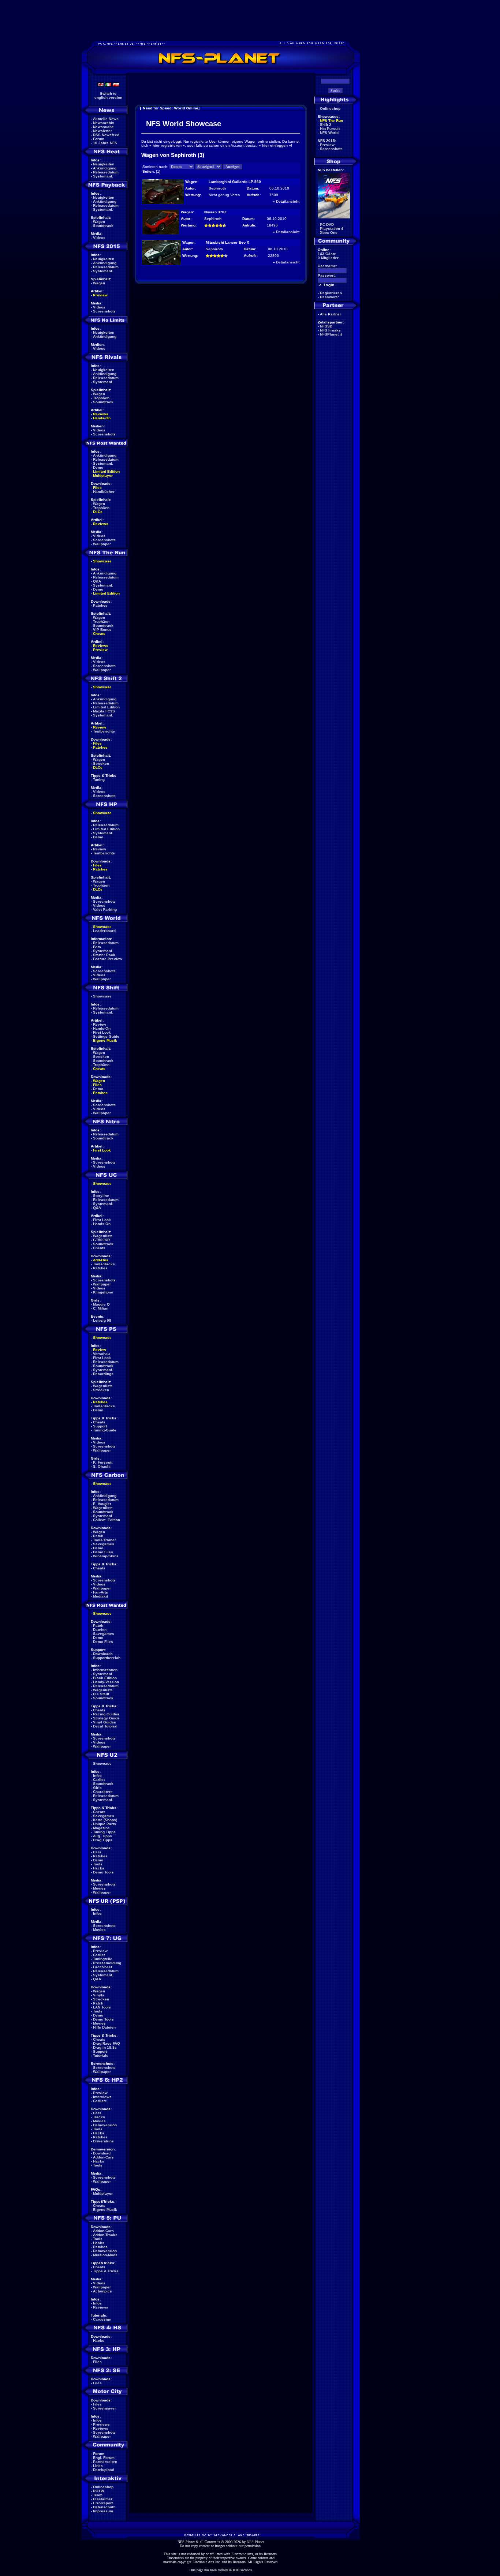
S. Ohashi (102, 1466)
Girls (97, 1788)
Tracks (99, 2117)
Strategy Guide (106, 1718)
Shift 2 (326, 125)
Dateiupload (104, 2470)
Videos (99, 238)
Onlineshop (103, 2487)
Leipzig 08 (102, 1320)
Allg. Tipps (102, 1836)
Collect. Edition (107, 1520)
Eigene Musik (105, 1040)
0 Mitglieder (328, 258)
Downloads (103, 1654)
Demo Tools (103, 1872)
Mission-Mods (105, 2255)
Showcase (102, 996)
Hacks (99, 1868)
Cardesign (102, 2319)
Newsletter (102, 131)
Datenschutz (104, 2507)
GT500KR (101, 1240)
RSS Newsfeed (106, 135)
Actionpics (102, 2291)
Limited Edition (106, 471)
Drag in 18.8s (105, 2047)
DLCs (98, 512)
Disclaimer (103, 2499)
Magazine (101, 1828)
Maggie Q (101, 1304)
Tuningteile (103, 1959)
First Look (102, 1032)
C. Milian (101, 1308)
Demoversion (105, 2125)
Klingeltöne (103, 1292)
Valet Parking (105, 909)
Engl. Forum (104, 2458)
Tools (98, 1864)
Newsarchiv (104, 123)
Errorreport (103, 2503)
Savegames (104, 1544)
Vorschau (101, 1354)
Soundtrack (103, 226)
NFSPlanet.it (331, 334)
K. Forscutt (103, 1462)
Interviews (102, 2097)
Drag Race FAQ (107, 2043)
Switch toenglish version (108, 96)
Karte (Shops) (105, 1820)
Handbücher (104, 492)
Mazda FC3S (104, 711)
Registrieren (331, 293)
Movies (99, 1888)
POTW (98, 2491)
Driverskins (103, 2141)
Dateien (100, 1630)
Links (98, 2466)
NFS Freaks (330, 330)
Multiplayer (103, 475)
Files (97, 488)
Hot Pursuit (330, 129)
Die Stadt (101, 1694)
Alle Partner (331, 314)
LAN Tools (102, 2007)
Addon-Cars (103, 2157)
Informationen (105, 1670)
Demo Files (103, 1552)
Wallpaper (102, 544)
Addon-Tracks (105, 2235)
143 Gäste (327, 254)
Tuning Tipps (104, 1832)
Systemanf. (103, 176)
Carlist (99, 1780)
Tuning (99, 780)
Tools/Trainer (105, 1540)
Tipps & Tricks (106, 2271)
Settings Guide (106, 1036)
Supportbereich (107, 1658)
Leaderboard (104, 931)
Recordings (103, 1374)
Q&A (97, 581)
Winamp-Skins (106, 1556)
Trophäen (101, 398)
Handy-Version (106, 1682)
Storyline (101, 1196)
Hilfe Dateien (104, 2027)
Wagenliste (103, 1236)
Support (100, 1426)
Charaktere (103, 1792)
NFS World (329, 133)
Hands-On (102, 418)
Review (100, 727)
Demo (98, 467)
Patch (98, 1536)
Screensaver (105, 2408)
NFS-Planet (255, 2542)
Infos (97, 1776)
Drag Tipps (103, 1840)
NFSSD (326, 326)
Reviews (101, 414)
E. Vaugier (102, 1504)
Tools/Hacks (104, 1264)
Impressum (103, 2511)
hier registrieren (167, 145)
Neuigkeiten (104, 164)
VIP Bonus (102, 630)
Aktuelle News (106, 119)
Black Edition (105, 1678)
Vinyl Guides (105, 1722)
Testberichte (104, 731)
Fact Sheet (102, 1967)
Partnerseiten (105, 2462)
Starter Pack (104, 955)
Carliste (100, 2101)
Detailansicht (288, 201)
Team (98, 2495)
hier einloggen (275, 145)
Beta (97, 947)
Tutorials (101, 2055)
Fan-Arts (100, 1592)
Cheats (99, 634)
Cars (97, 1852)
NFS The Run (331, 121)
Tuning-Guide (105, 1430)
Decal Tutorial (105, 1726)
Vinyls (99, 1995)
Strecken (101, 763)
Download (102, 2153)
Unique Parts (105, 1824)
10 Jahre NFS (105, 143)
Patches (100, 605)
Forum (99, 139)
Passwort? (329, 297)
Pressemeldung (107, 1963)
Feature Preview (108, 959)
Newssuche (103, 127)
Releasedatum (106, 172)
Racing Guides (106, 1714)
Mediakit (100, 1596)
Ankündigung (105, 168)
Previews (101, 2424)
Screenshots (104, 311)
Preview (100, 295)
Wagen (99, 222)
